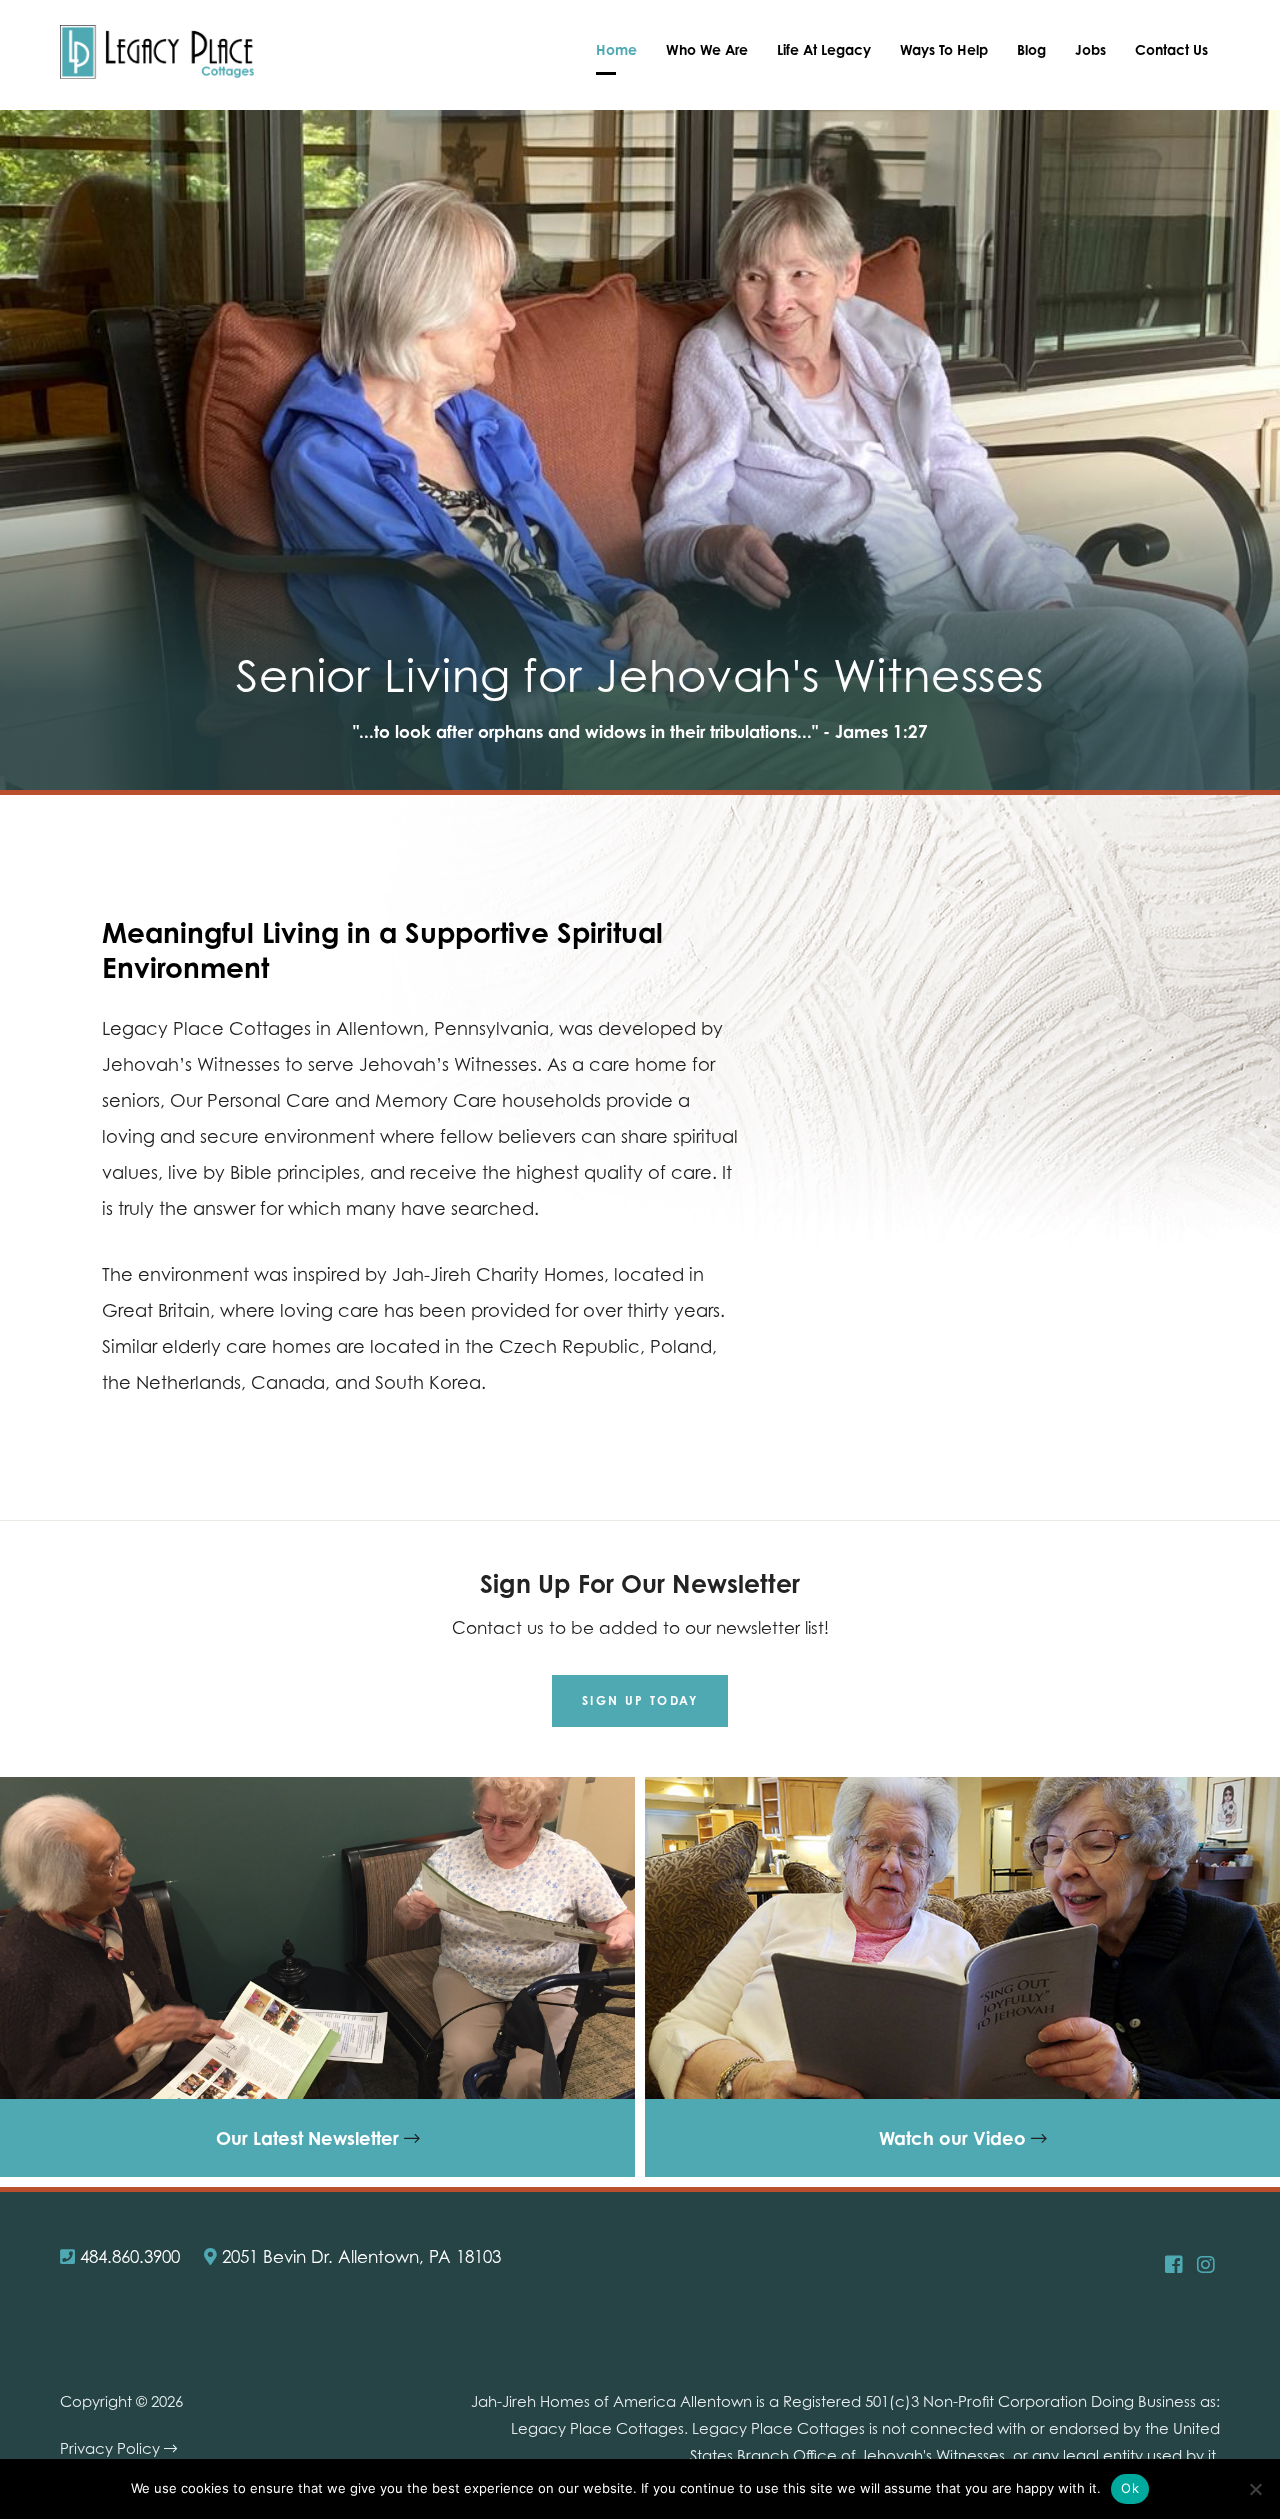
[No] (1255, 2489)
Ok (1130, 2488)
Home (616, 49)
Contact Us (1171, 49)
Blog (1031, 49)
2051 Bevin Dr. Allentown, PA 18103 (359, 2256)
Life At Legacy (824, 49)
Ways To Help (944, 49)
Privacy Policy (112, 2448)
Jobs (1090, 49)
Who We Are (707, 49)
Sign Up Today (640, 1700)
